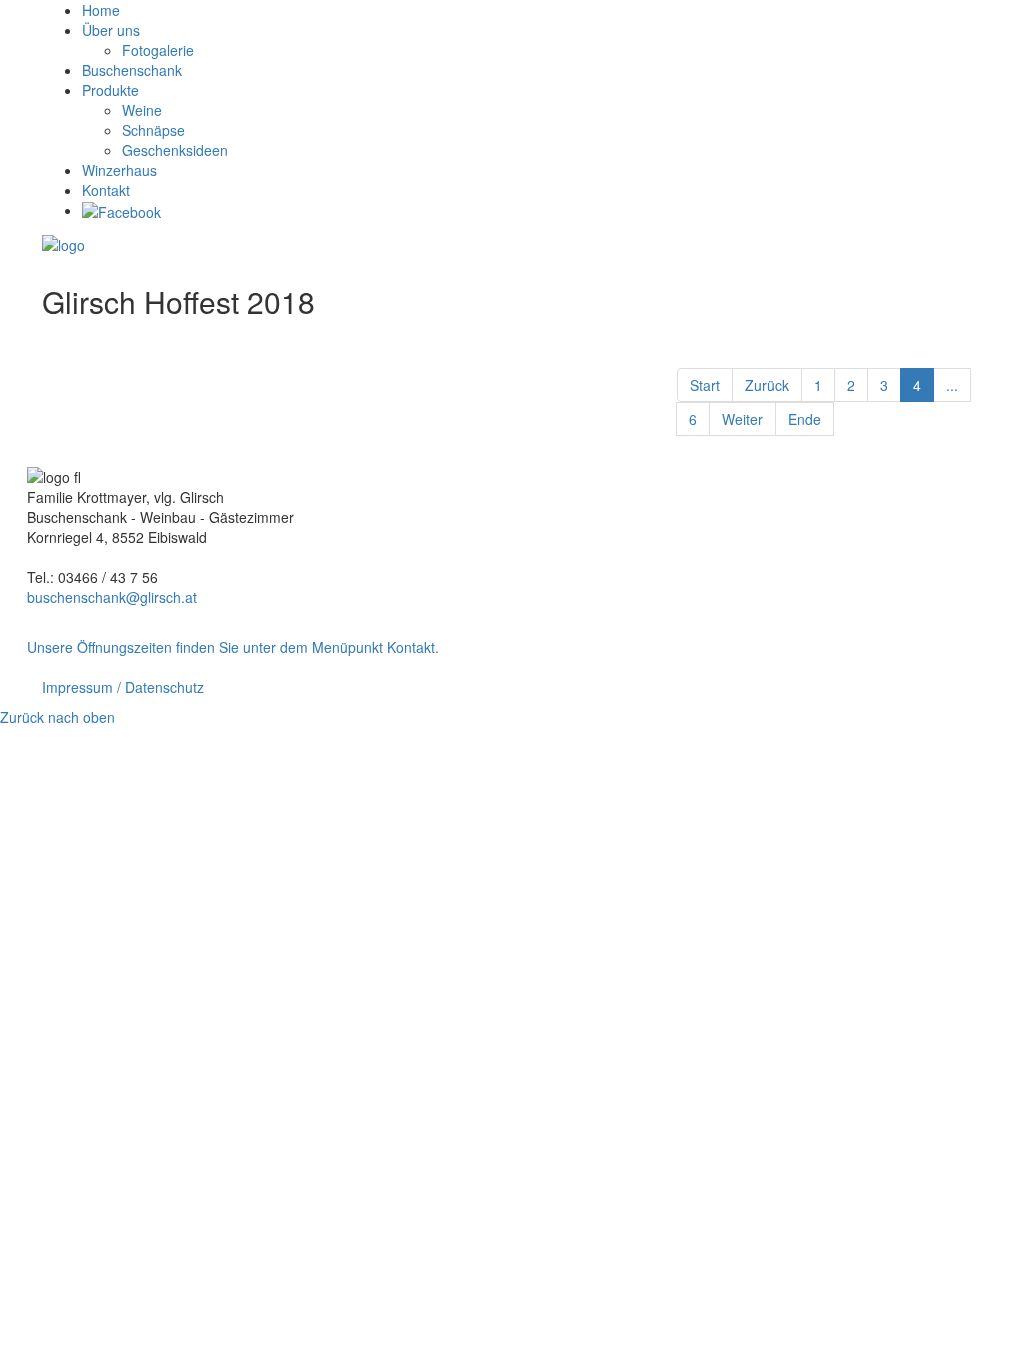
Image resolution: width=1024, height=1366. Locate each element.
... (952, 385)
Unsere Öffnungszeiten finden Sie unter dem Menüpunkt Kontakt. (233, 647)
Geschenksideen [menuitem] (175, 150)
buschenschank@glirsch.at (112, 597)
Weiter (742, 419)
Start (705, 385)
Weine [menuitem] (142, 110)
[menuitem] (101, 10)
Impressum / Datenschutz (123, 687)
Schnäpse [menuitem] (153, 130)
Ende (804, 419)
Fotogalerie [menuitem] (158, 50)
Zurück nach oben (57, 717)
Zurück (767, 385)
